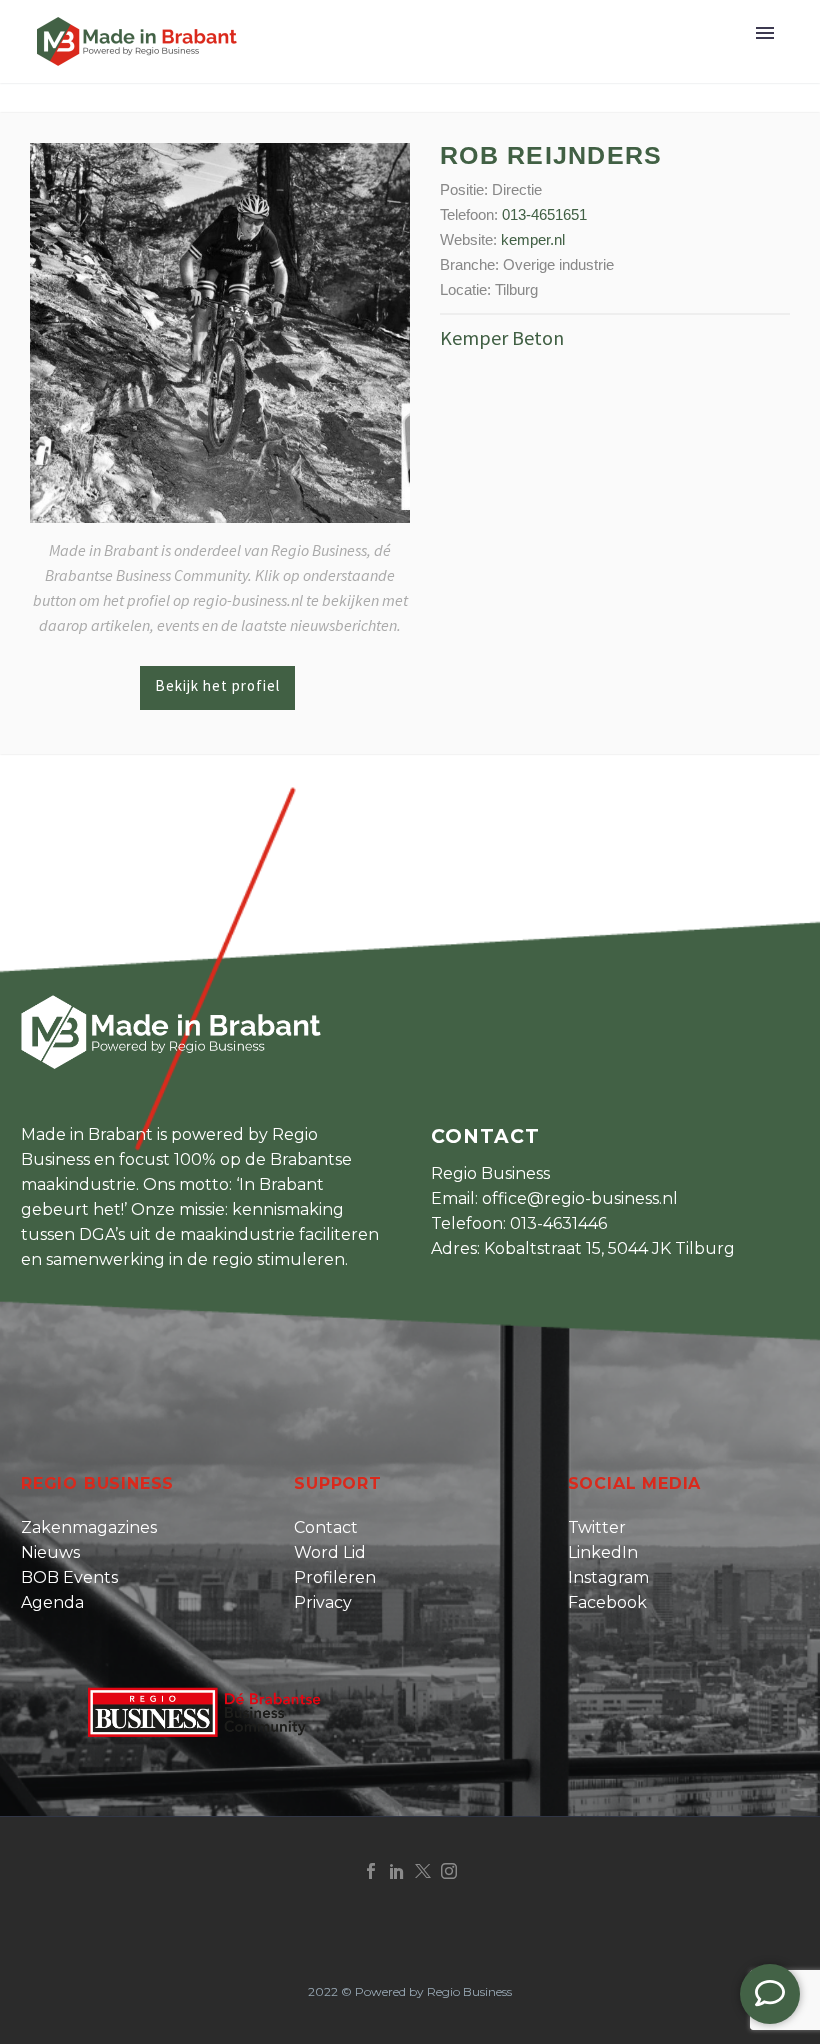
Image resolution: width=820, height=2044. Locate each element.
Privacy (323, 1602)
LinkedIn (603, 1552)
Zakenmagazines (89, 1527)
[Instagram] (449, 1871)
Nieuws (50, 1552)
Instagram (608, 1577)
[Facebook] (371, 1871)
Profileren (335, 1577)
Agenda (52, 1602)
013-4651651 (544, 214)
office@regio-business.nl (580, 1198)
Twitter (597, 1527)
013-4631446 (558, 1223)
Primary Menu (765, 33)
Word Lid (330, 1552)
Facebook (607, 1602)
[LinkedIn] (397, 1871)
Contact (326, 1527)
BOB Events (69, 1577)
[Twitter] (423, 1871)
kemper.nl (533, 239)
